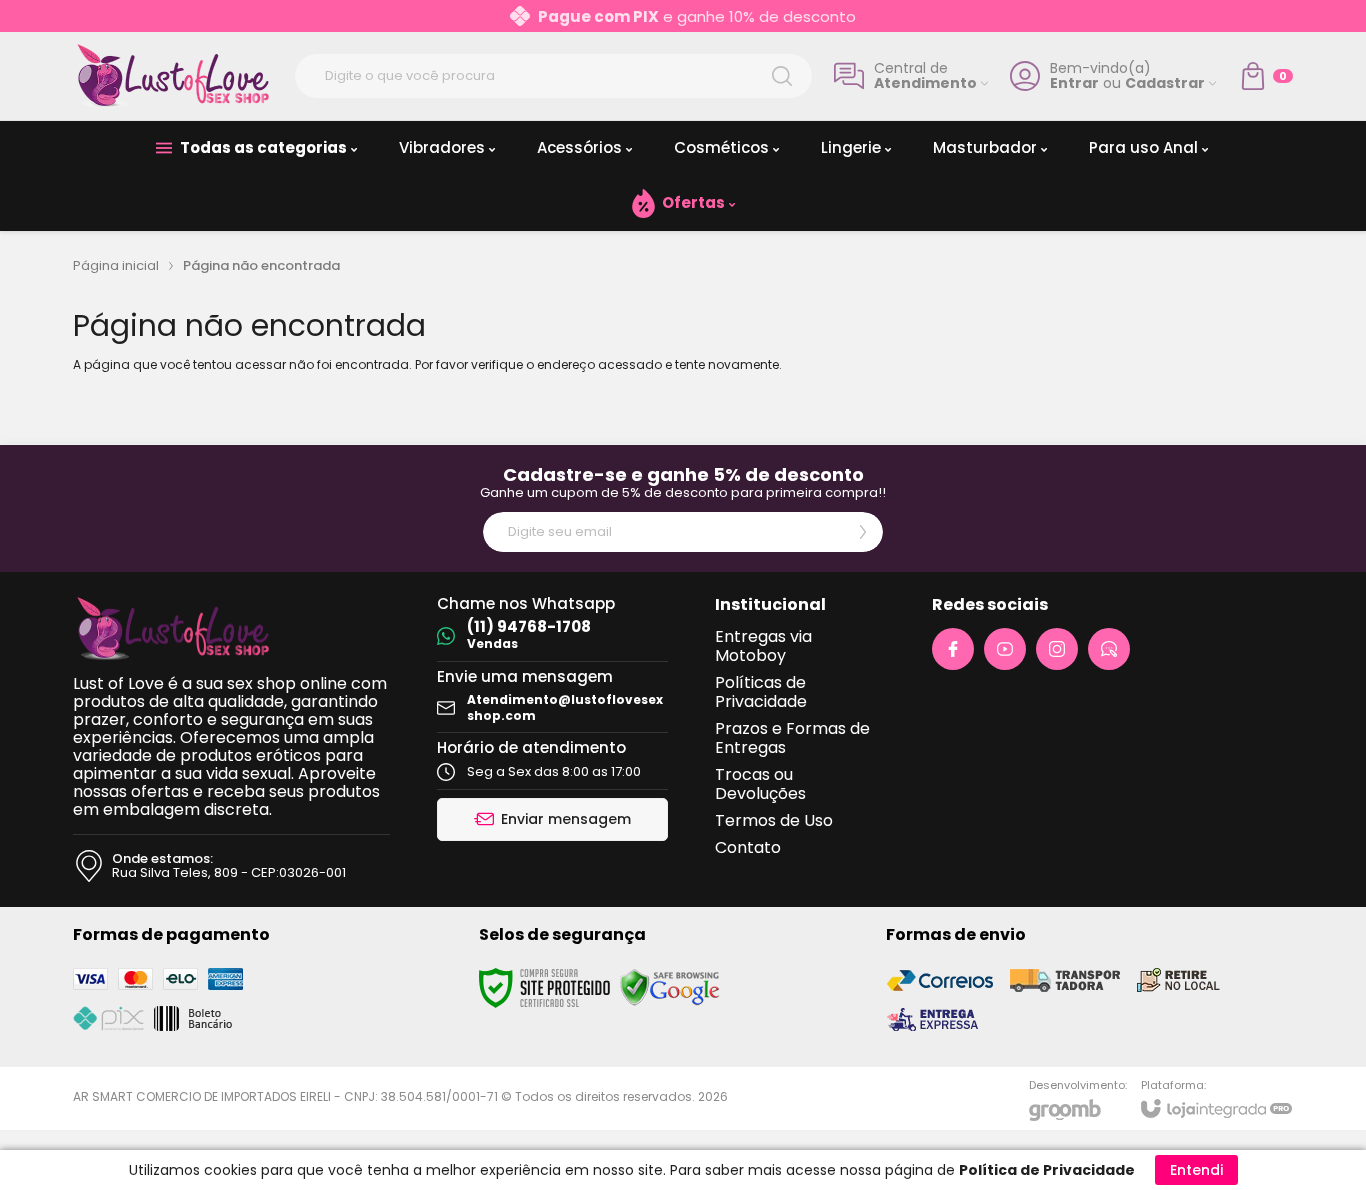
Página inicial (116, 265)
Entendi (1196, 1170)
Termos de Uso (774, 820)
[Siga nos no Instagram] (1057, 649)
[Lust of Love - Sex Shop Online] (173, 76)
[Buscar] (782, 76)
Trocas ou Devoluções (760, 784)
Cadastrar (1165, 83)
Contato (748, 847)
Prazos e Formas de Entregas (792, 738)
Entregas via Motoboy (763, 646)
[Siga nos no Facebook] (953, 649)
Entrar (1074, 83)
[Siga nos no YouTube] (1005, 649)
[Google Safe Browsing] (670, 986)
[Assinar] (863, 532)
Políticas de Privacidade (761, 692)
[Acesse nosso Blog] (1109, 649)
